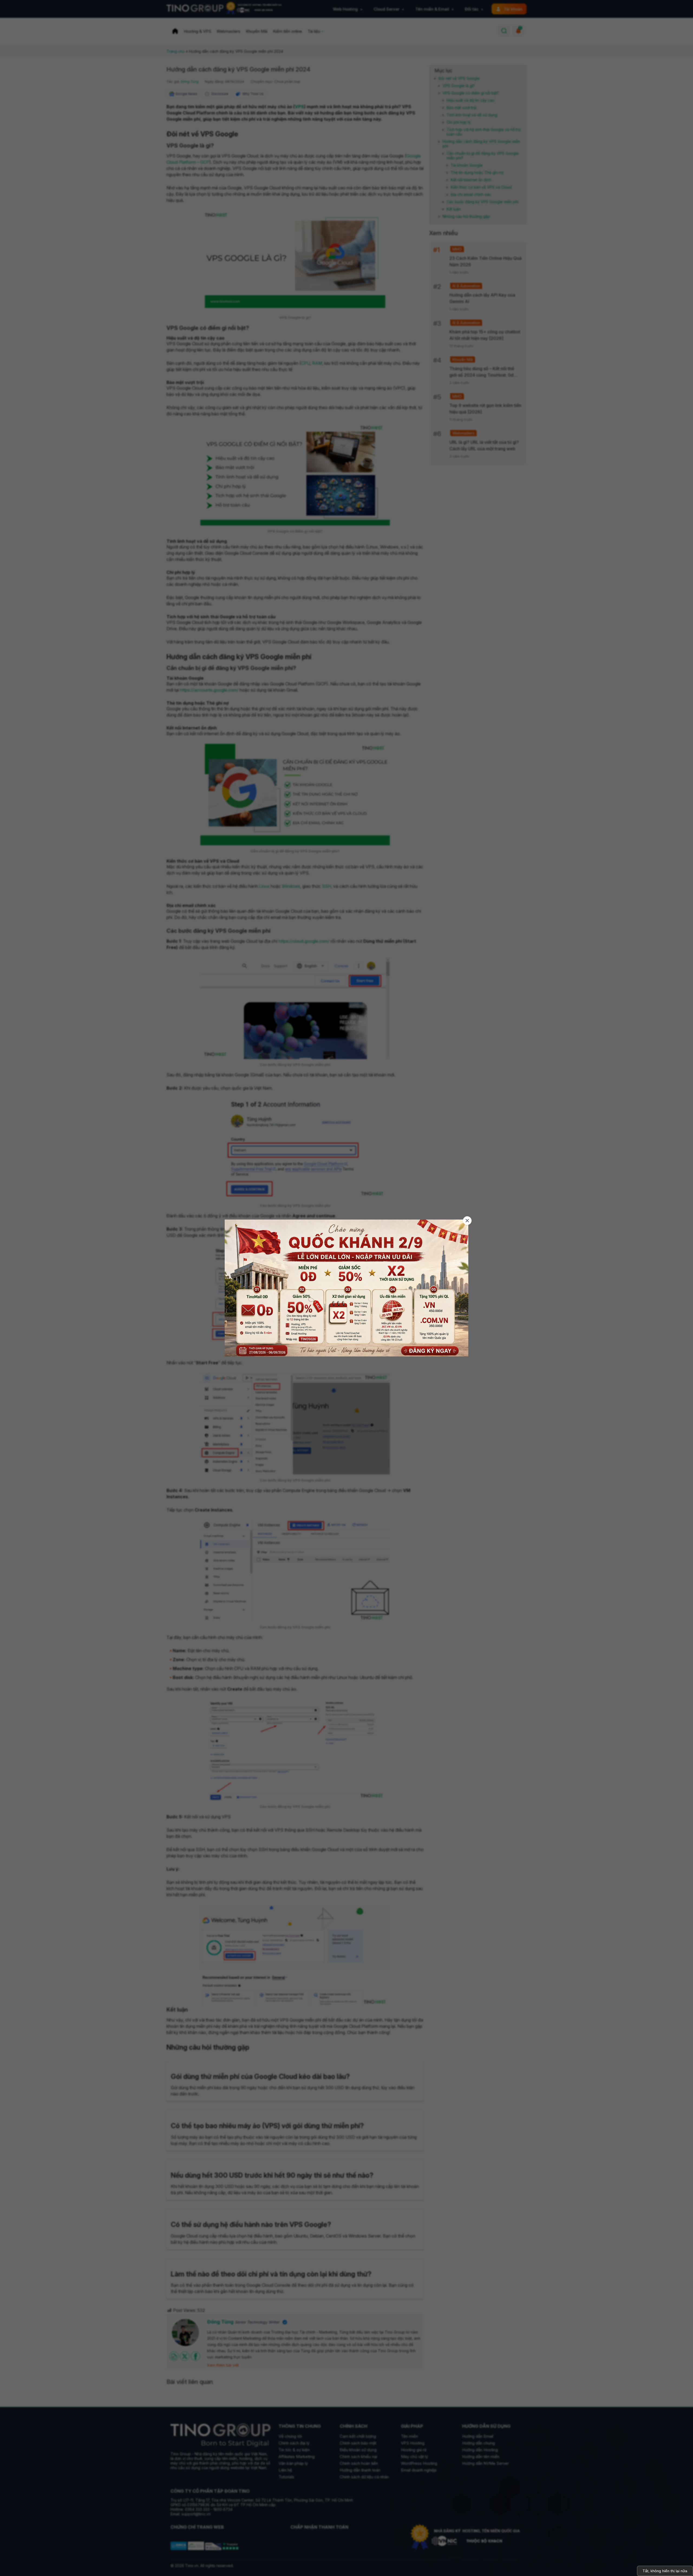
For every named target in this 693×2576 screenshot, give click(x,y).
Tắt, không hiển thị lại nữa (665, 2571)
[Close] (467, 1221)
